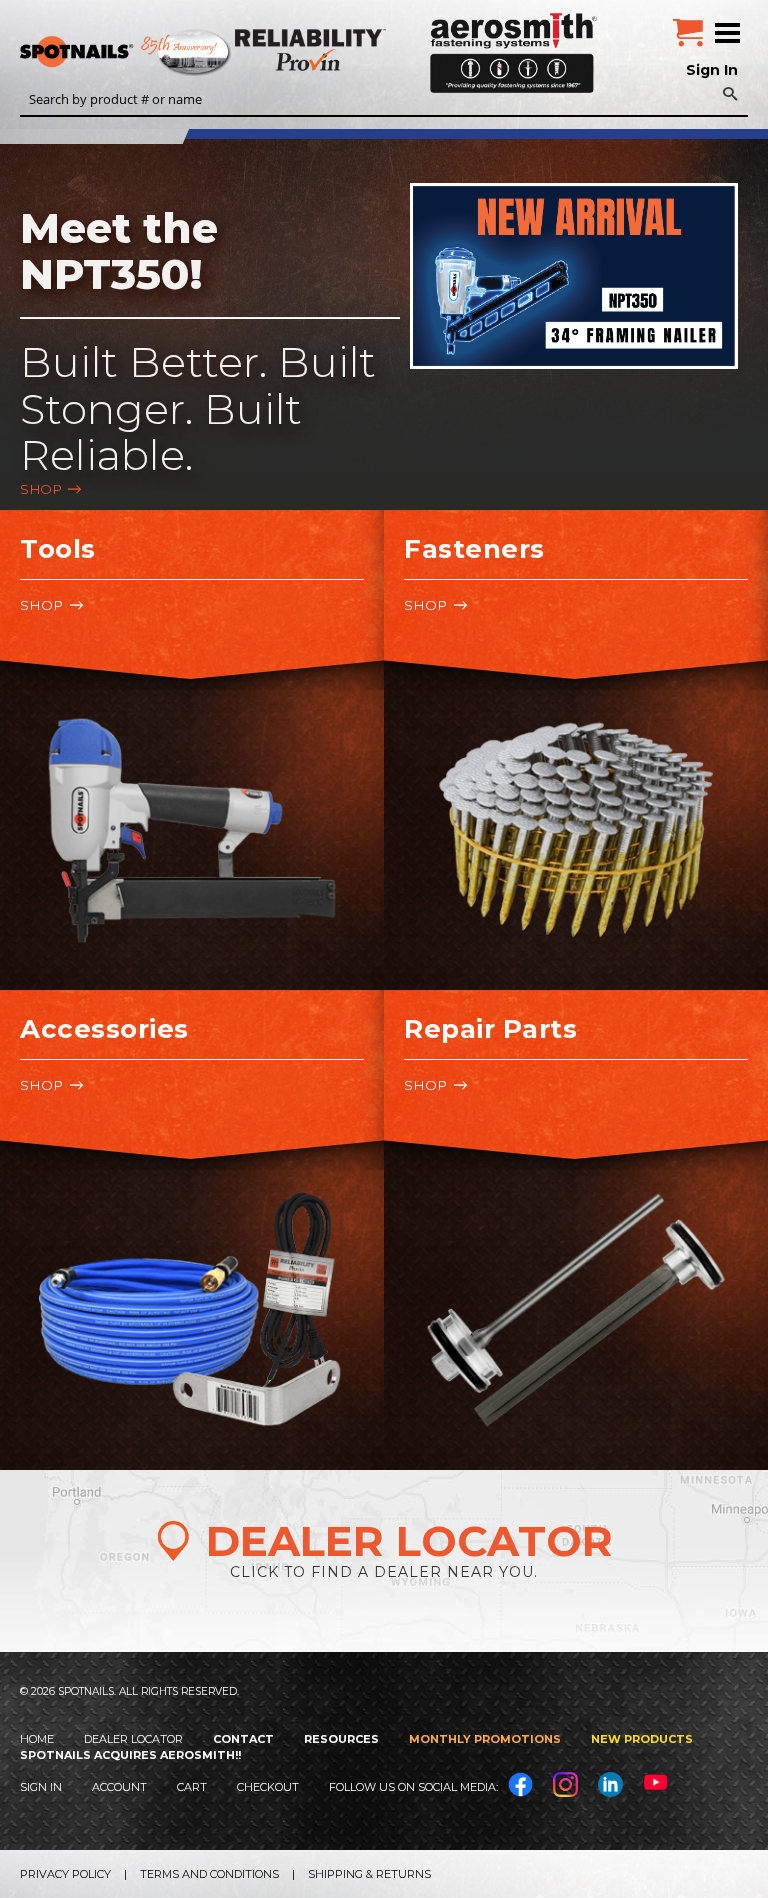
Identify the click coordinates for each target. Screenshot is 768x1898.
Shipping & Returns (369, 1874)
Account (119, 1787)
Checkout (268, 1787)
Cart (192, 1787)
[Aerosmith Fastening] (513, 45)
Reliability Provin (312, 49)
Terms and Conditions (209, 1874)
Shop (41, 489)
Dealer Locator (133, 1739)
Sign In (712, 70)
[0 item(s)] (688, 25)
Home (37, 1739)
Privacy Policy (65, 1874)
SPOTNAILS (150, 53)
